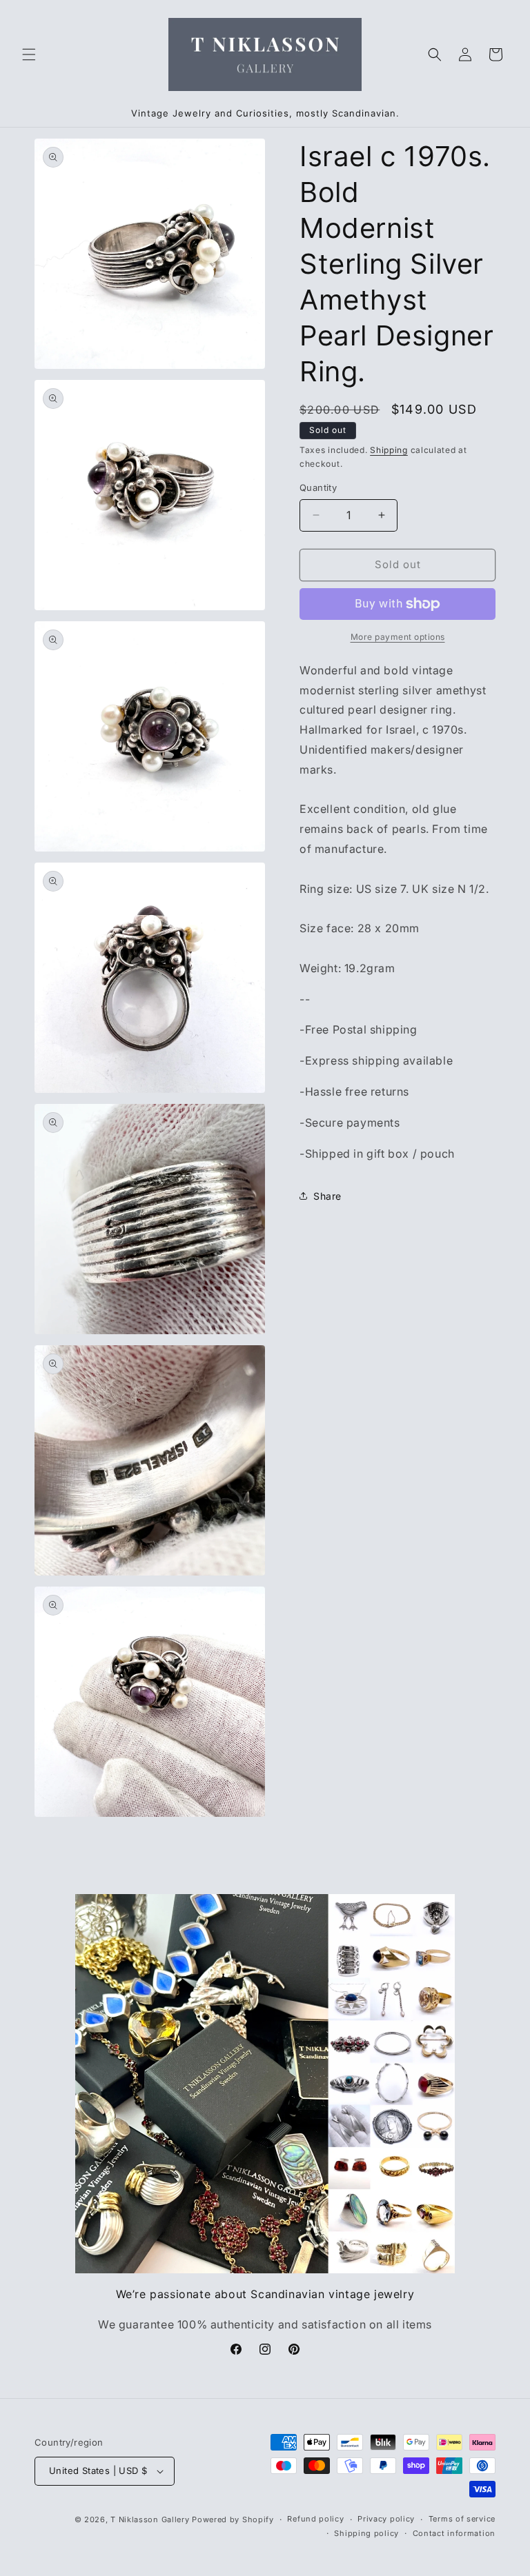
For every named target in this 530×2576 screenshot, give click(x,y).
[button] (29, 54)
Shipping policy (366, 2533)
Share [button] (327, 1196)
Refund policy (315, 2519)
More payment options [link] (398, 637)
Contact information (454, 2533)
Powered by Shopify (233, 2519)
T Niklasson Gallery (150, 2519)
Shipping (389, 450)
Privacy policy (386, 2519)
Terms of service (462, 2519)
